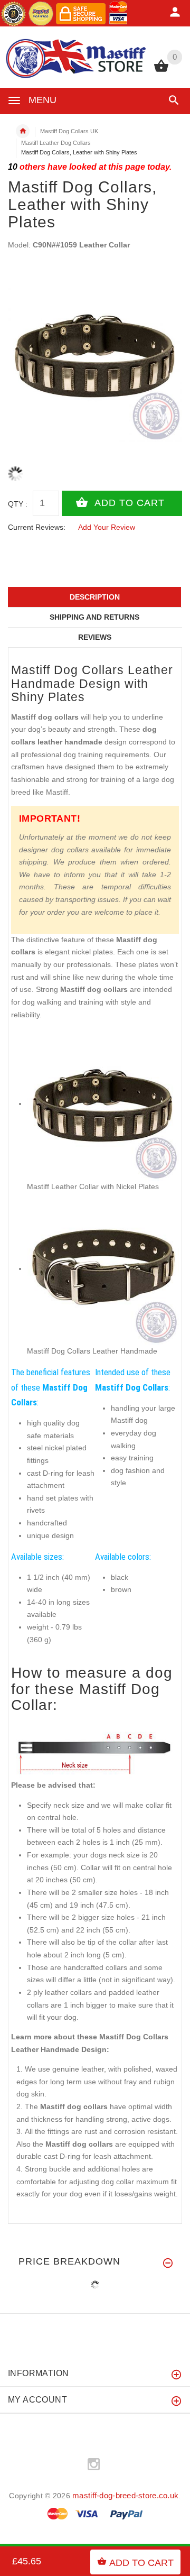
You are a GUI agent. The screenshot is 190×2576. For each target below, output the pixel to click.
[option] (95, 355)
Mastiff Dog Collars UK (69, 131)
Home (23, 131)
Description (95, 597)
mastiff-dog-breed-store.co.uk (125, 2495)
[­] (172, 100)
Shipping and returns (94, 617)
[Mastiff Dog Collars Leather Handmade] (103, 1268)
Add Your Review (107, 527)
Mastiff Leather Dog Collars (56, 143)
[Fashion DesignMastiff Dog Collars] (103, 1103)
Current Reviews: (37, 527)
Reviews (95, 637)
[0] (161, 71)
